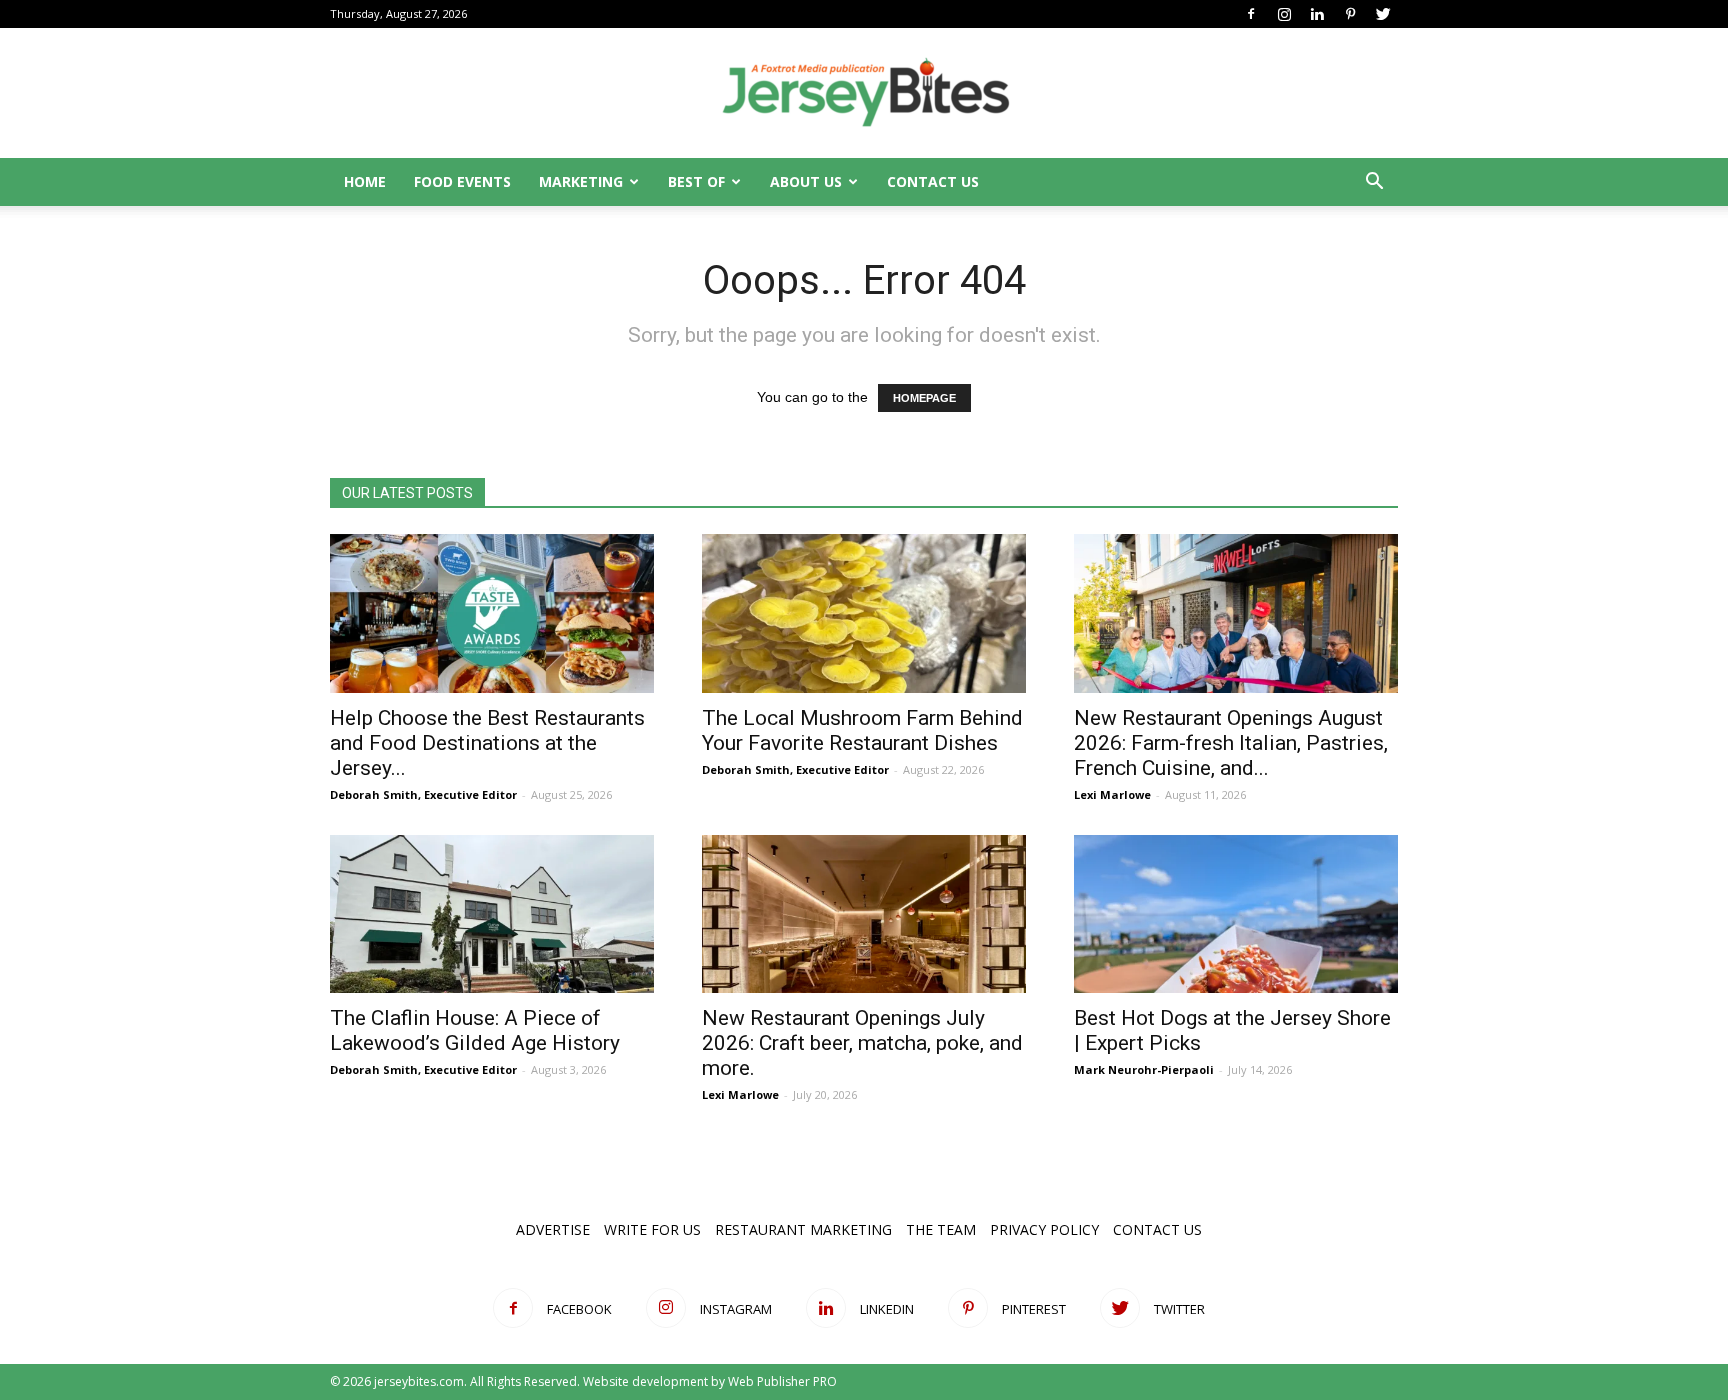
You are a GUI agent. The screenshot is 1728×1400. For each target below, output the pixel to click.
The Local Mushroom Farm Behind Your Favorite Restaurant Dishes (862, 730)
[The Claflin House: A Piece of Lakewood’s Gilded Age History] (492, 914)
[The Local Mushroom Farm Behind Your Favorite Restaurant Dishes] (864, 613)
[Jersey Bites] (864, 94)
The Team (941, 1229)
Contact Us (933, 181)
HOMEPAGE (924, 398)
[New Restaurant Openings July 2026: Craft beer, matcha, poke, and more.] (864, 914)
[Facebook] (1251, 14)
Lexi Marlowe (1112, 794)
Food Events (462, 181)
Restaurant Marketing (803, 1229)
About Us (806, 181)
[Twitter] (1383, 14)
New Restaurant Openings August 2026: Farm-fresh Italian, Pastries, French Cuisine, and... (1231, 743)
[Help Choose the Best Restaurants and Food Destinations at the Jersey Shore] (492, 613)
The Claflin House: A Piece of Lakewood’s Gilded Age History (475, 1030)
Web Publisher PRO (782, 1381)
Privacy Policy (1044, 1229)
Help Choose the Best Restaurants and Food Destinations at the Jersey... (487, 743)
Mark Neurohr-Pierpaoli (1144, 1069)
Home (365, 181)
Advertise (553, 1229)
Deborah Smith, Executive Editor (423, 794)
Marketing (581, 181)
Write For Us (652, 1229)
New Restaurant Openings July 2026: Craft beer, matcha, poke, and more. (862, 1043)
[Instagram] (1284, 14)
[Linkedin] (1317, 14)
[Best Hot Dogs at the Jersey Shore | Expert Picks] (1236, 914)
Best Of (696, 181)
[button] (1374, 183)
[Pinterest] (1350, 14)
